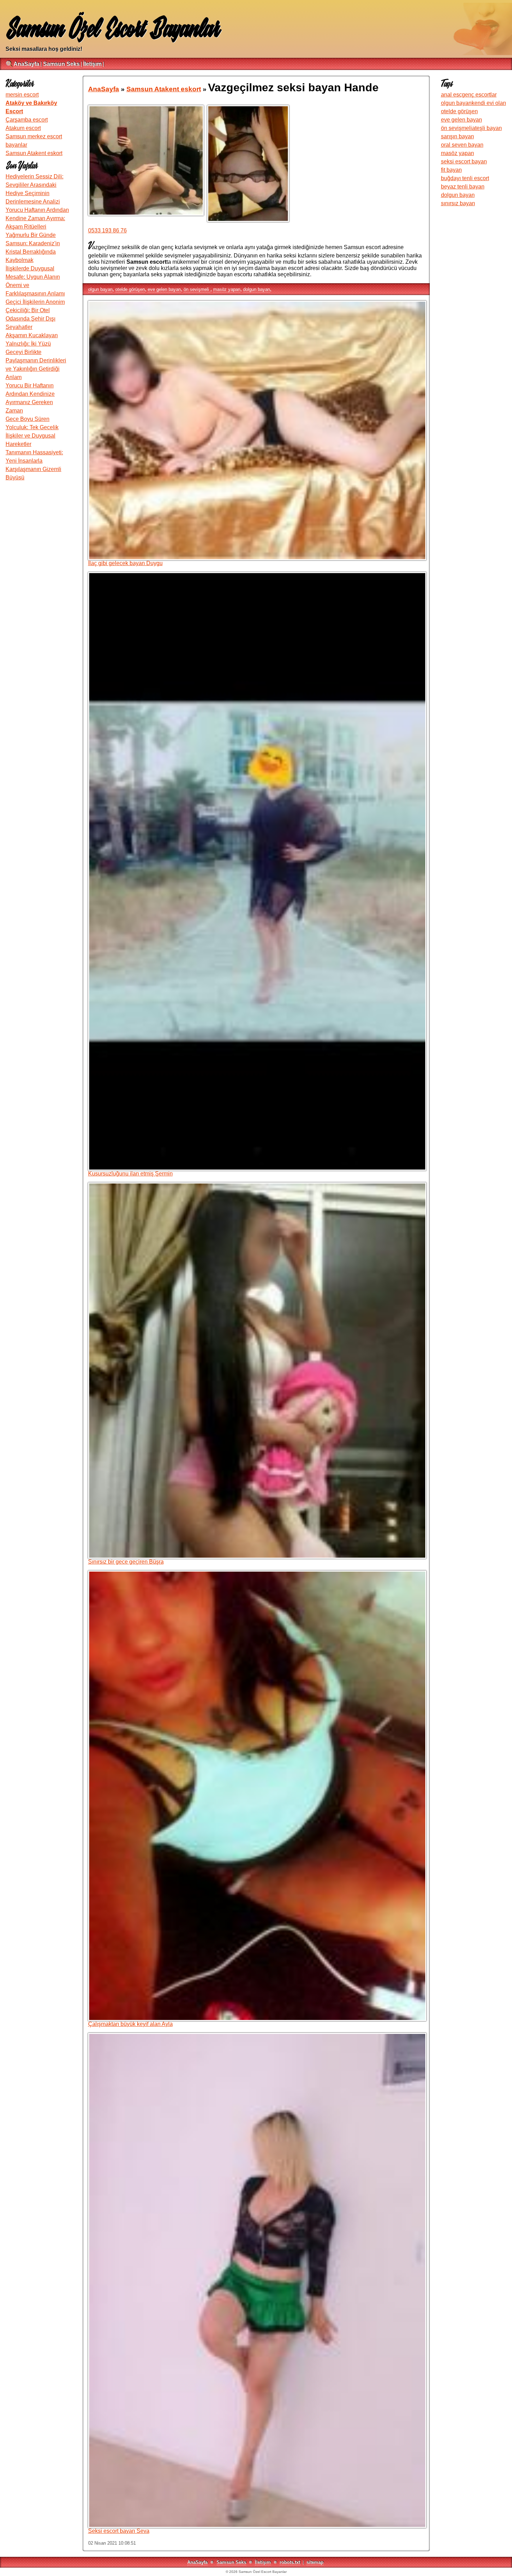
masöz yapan (227, 289)
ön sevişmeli (197, 289)
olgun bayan (100, 289)
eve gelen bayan (164, 289)
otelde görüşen (130, 289)
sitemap (315, 2562)
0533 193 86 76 (107, 230)
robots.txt (290, 2562)
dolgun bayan (257, 289)
